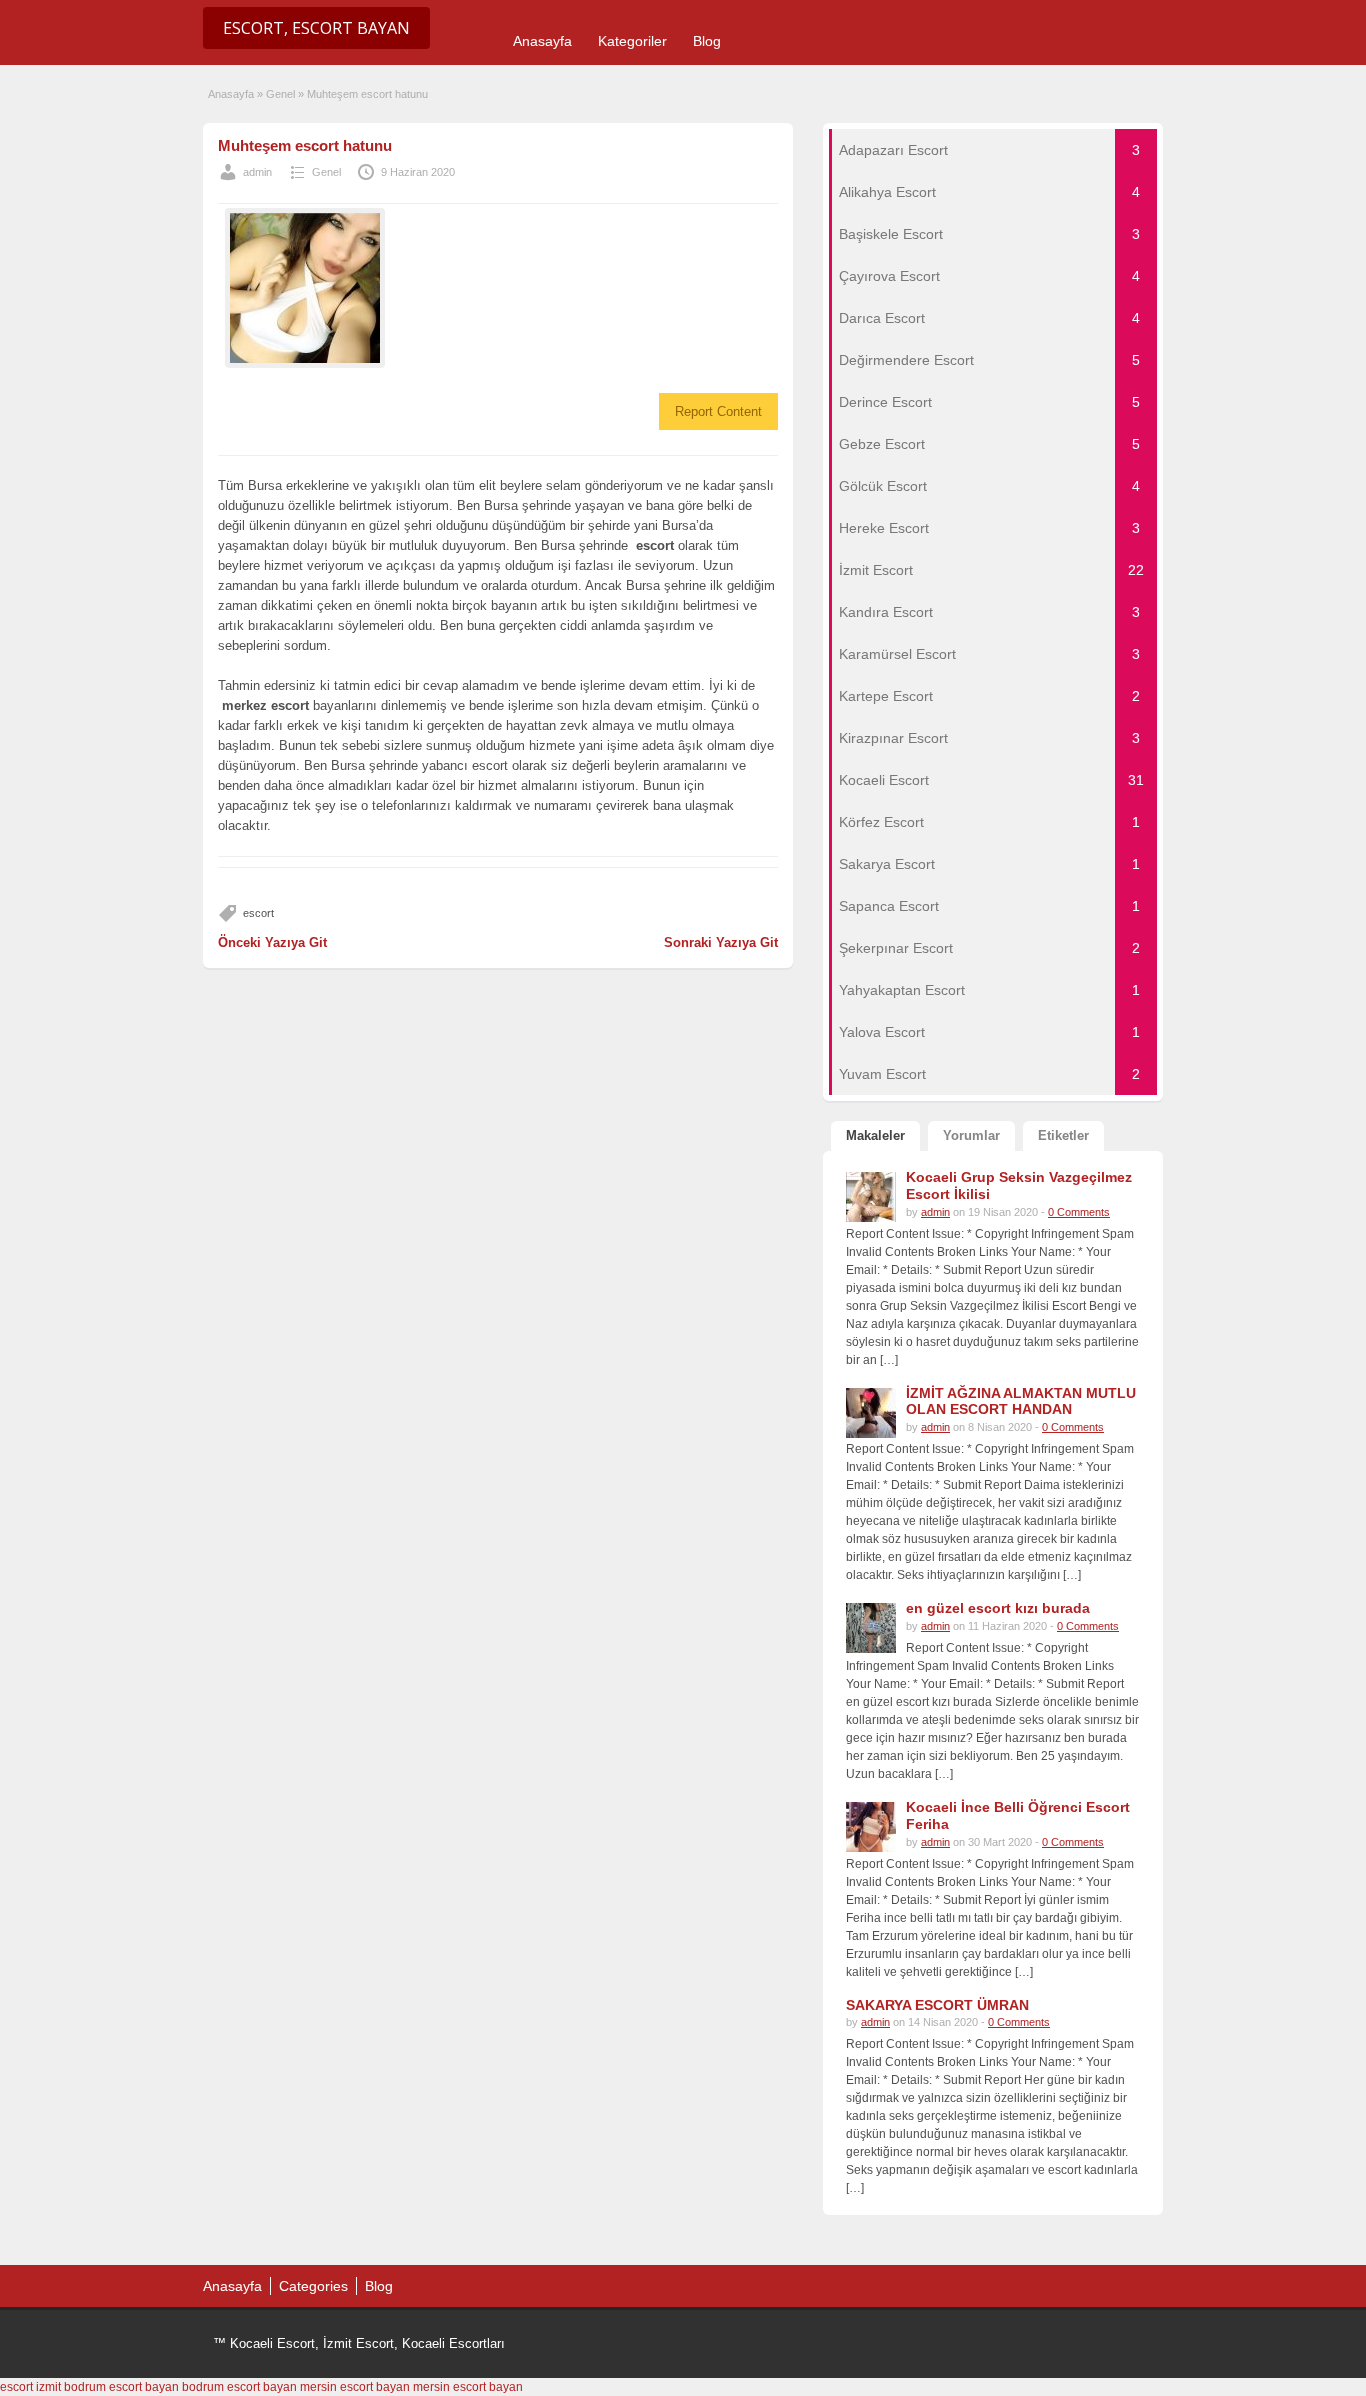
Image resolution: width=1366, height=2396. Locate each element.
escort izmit (30, 2387)
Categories (313, 2286)
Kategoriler (632, 41)
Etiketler (1063, 1135)
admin (257, 172)
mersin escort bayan (355, 2387)
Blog (707, 41)
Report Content (718, 411)
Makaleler (875, 1135)
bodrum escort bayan (121, 2387)
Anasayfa (542, 41)
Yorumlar (971, 1135)
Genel (280, 94)
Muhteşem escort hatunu (305, 145)
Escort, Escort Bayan (316, 28)
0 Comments (1079, 1212)
